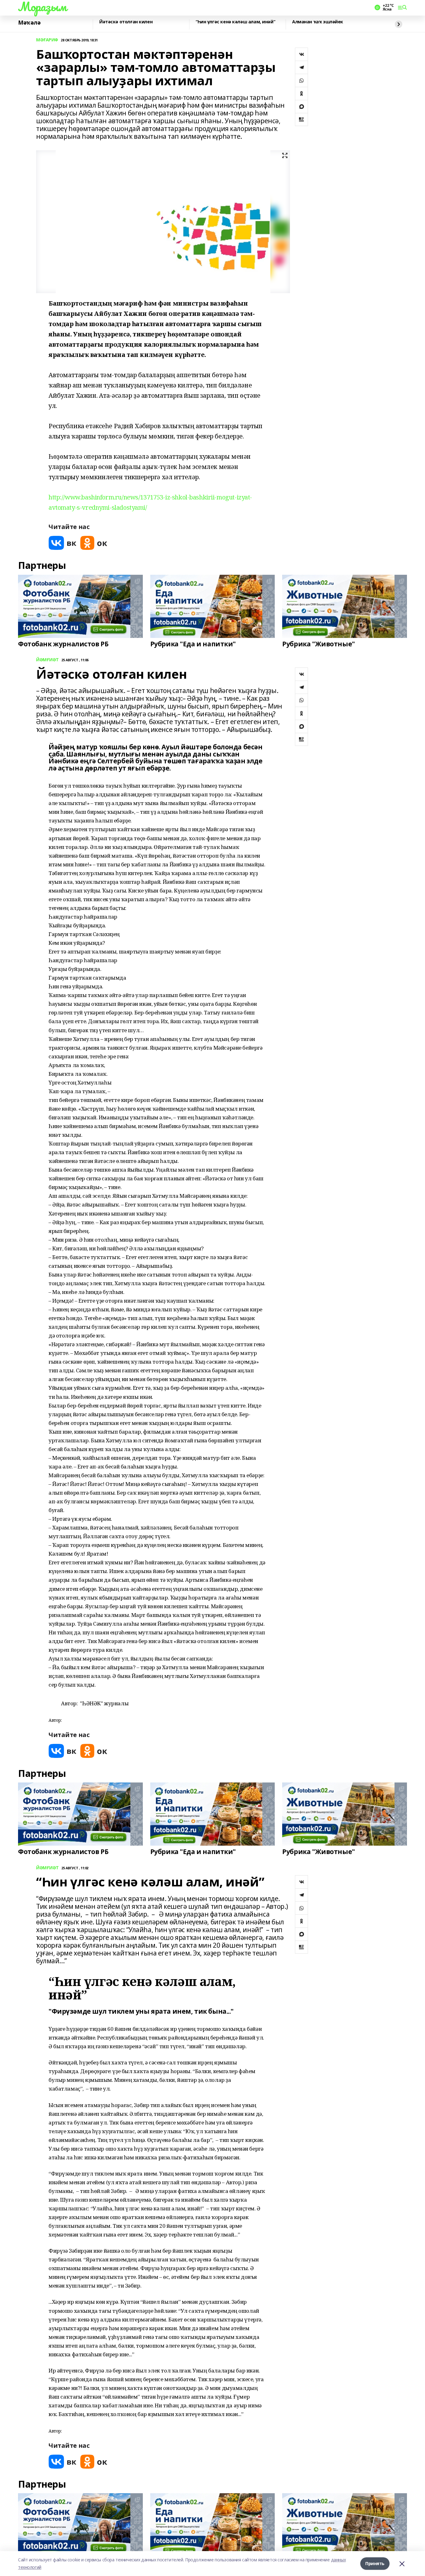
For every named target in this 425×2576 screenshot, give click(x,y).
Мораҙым (42, 7)
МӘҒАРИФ (47, 40)
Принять (375, 2563)
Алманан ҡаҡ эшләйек (318, 22)
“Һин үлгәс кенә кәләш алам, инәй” (235, 22)
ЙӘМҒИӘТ (47, 660)
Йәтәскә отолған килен (126, 22)
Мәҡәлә (29, 23)
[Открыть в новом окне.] (63, 543)
